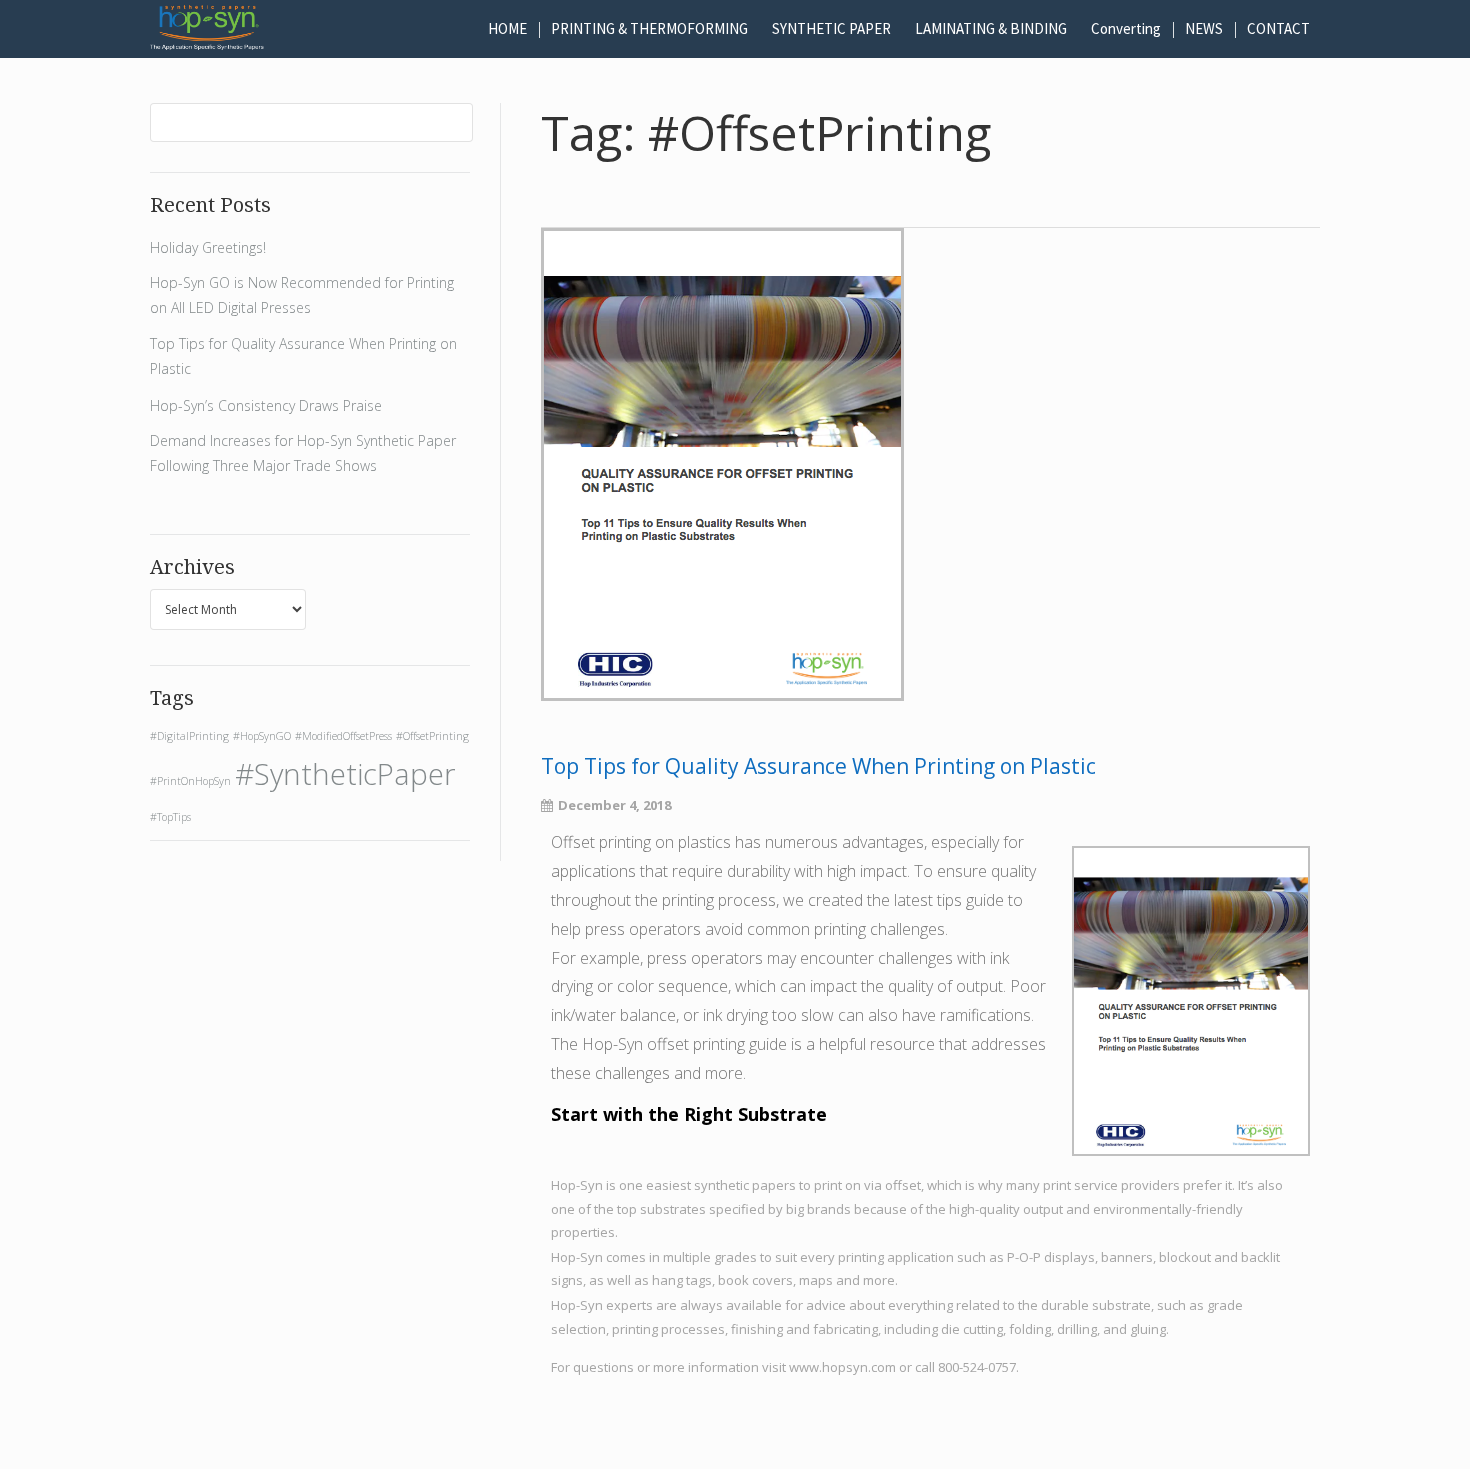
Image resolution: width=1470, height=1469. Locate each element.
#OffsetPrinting (432, 736)
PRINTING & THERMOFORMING (649, 28)
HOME (507, 28)
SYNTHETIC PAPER (831, 28)
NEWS (1204, 28)
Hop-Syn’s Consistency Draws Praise (266, 405)
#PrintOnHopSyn (190, 781)
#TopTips (170, 817)
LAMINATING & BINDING (991, 28)
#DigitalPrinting (189, 736)
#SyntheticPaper (345, 774)
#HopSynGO (262, 736)
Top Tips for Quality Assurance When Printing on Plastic (818, 766)
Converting (1126, 28)
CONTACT (1278, 28)
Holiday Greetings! (208, 247)
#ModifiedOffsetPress (343, 736)
